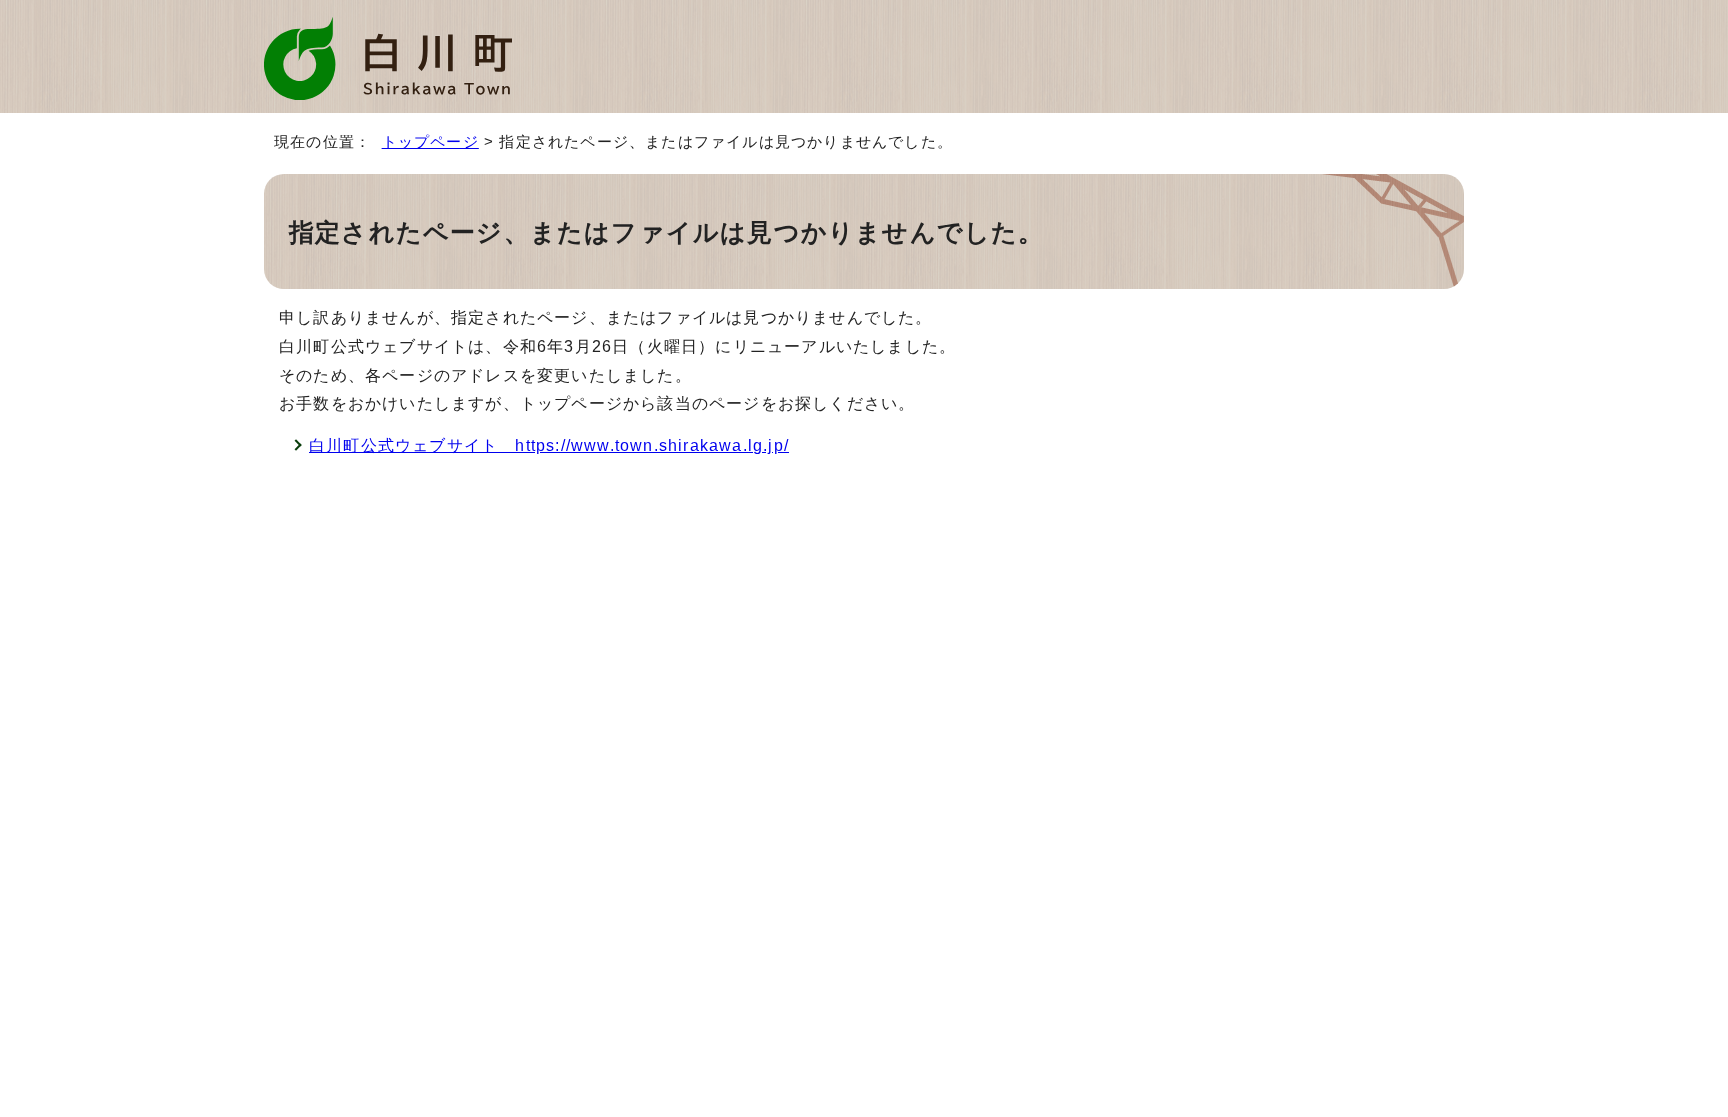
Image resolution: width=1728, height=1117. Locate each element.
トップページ (430, 141)
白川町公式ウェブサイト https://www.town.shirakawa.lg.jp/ (549, 445)
